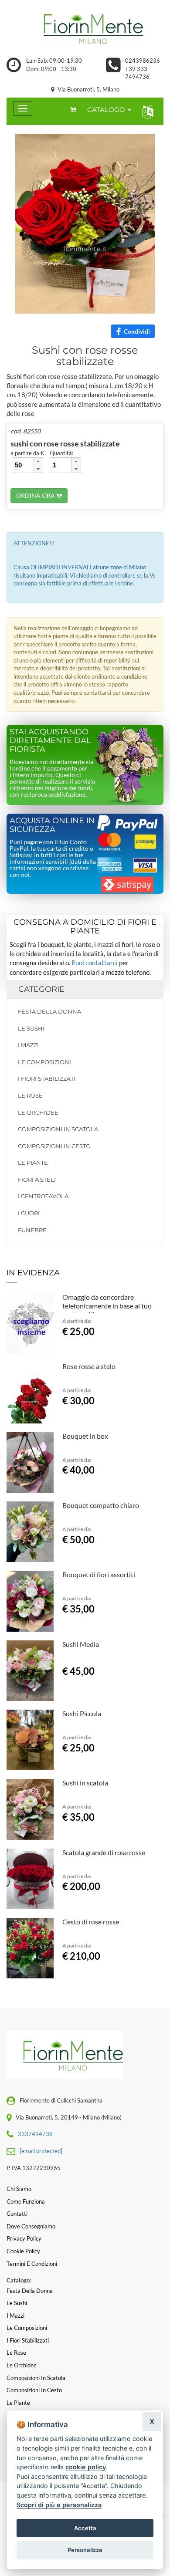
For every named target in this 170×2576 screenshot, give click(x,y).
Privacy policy (24, 2238)
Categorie (41, 989)
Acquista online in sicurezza (52, 825)
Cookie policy (23, 2251)
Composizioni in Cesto (54, 1146)
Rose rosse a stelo (89, 1366)
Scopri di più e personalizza (59, 2505)
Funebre (32, 1230)
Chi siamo (19, 2189)
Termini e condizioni (32, 2264)
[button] (146, 111)
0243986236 (143, 61)
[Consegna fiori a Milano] (85, 28)
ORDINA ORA (36, 495)
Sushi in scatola (85, 1783)
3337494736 (35, 2134)
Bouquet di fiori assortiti (99, 1574)
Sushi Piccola (82, 1713)
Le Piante (33, 1163)
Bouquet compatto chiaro (101, 1505)
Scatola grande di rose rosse (104, 1852)
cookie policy (86, 2467)
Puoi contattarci (95, 963)
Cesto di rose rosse (91, 1922)
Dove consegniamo (31, 2226)
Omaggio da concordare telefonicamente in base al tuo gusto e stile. (107, 1306)
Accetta (85, 2528)
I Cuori (29, 1213)
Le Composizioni (44, 1062)
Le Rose (30, 1095)
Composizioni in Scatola (58, 1129)
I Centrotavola (43, 1196)
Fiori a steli (37, 1180)
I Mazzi (28, 1045)
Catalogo (107, 110)
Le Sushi (31, 1028)
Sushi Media (81, 1644)
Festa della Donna (49, 1011)
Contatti (17, 2214)
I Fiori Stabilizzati (47, 1078)
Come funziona (26, 2201)
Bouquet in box (85, 1436)
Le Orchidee (38, 1112)
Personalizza (85, 2550)
